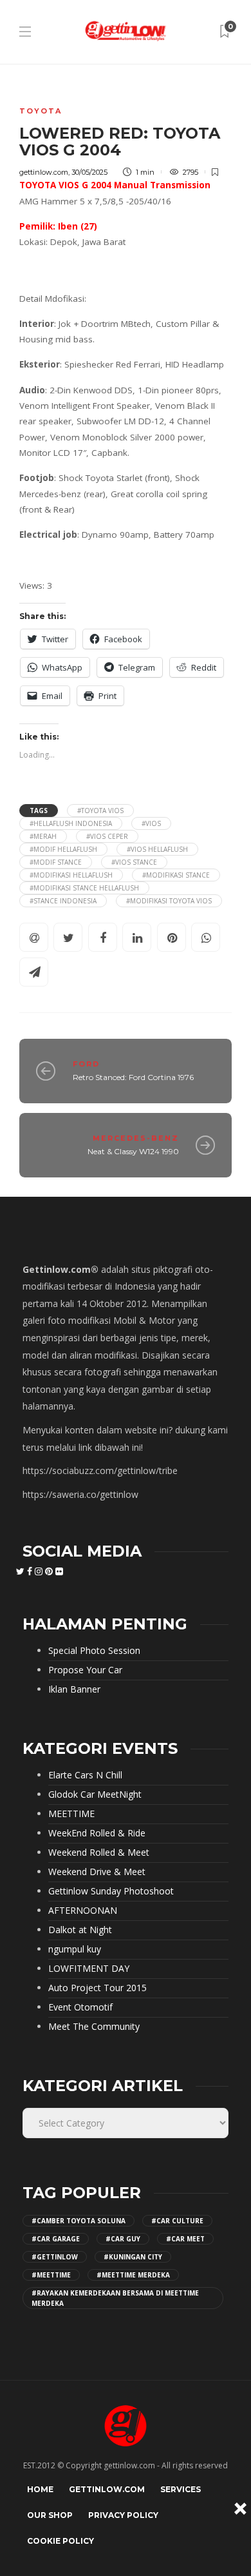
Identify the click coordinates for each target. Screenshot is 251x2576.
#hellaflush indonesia (71, 823)
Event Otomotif (80, 2007)
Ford (86, 1064)
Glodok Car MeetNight (95, 1794)
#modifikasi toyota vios (169, 901)
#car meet (185, 2239)
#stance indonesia (63, 901)
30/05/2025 (89, 172)
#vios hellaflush (157, 849)
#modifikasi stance (176, 875)
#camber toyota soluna (79, 2221)
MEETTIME (71, 1814)
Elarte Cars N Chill (85, 1775)
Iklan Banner (74, 1689)
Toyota (41, 111)
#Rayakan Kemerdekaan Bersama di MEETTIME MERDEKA (115, 2298)
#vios (151, 823)
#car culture (177, 2221)
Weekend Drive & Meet (97, 1872)
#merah (43, 836)
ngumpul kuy (75, 1949)
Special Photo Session (94, 1651)
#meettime (51, 2275)
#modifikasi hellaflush (71, 875)
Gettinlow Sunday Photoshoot (111, 1891)
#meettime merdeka (133, 2275)
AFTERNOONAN (83, 1911)
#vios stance (134, 862)
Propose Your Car (85, 1670)
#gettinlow (55, 2257)
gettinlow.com (44, 172)
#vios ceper (107, 836)
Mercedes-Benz (136, 1138)
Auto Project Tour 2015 (98, 1988)
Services (181, 2489)
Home (40, 2489)
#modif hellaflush (63, 849)
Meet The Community (94, 2027)
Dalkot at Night (80, 1930)
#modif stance (56, 862)
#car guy (123, 2239)
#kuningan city (133, 2257)
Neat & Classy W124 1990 (133, 1151)
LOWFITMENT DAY (89, 1969)
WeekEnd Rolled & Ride (97, 1833)
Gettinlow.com (107, 2489)
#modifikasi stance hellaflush (84, 888)
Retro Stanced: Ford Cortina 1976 (133, 1077)
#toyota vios (100, 811)
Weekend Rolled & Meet (99, 1853)
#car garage (56, 2239)
